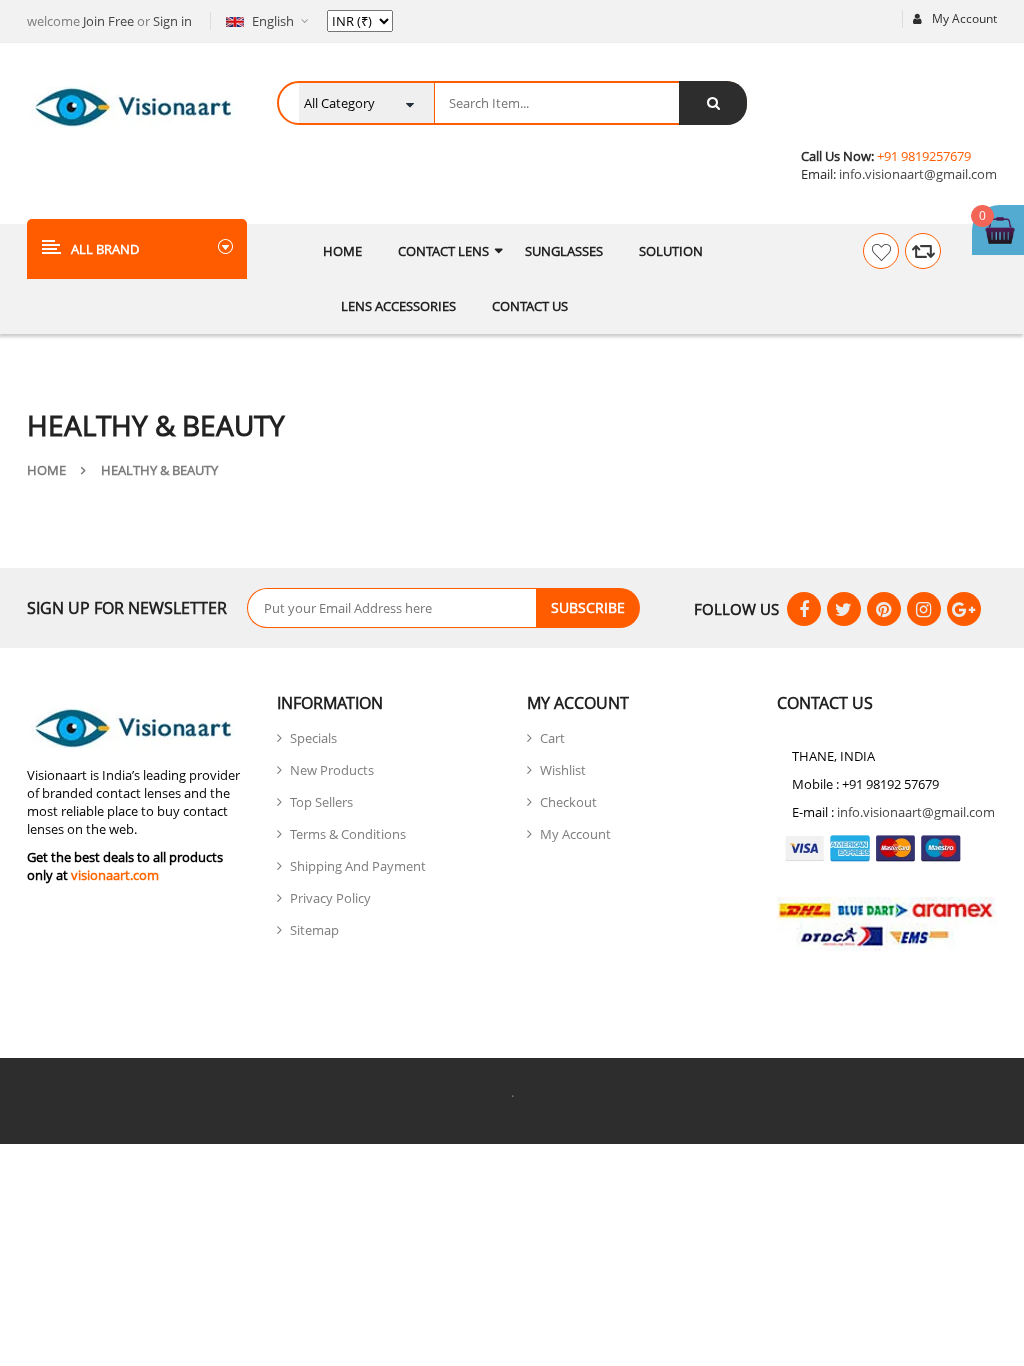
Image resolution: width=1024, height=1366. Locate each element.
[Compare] (923, 251)
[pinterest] (884, 609)
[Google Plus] (964, 609)
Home (46, 470)
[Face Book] (804, 609)
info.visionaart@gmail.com (916, 174)
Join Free (108, 21)
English (273, 21)
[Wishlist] (881, 251)
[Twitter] (844, 609)
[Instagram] (924, 609)
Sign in (172, 21)
